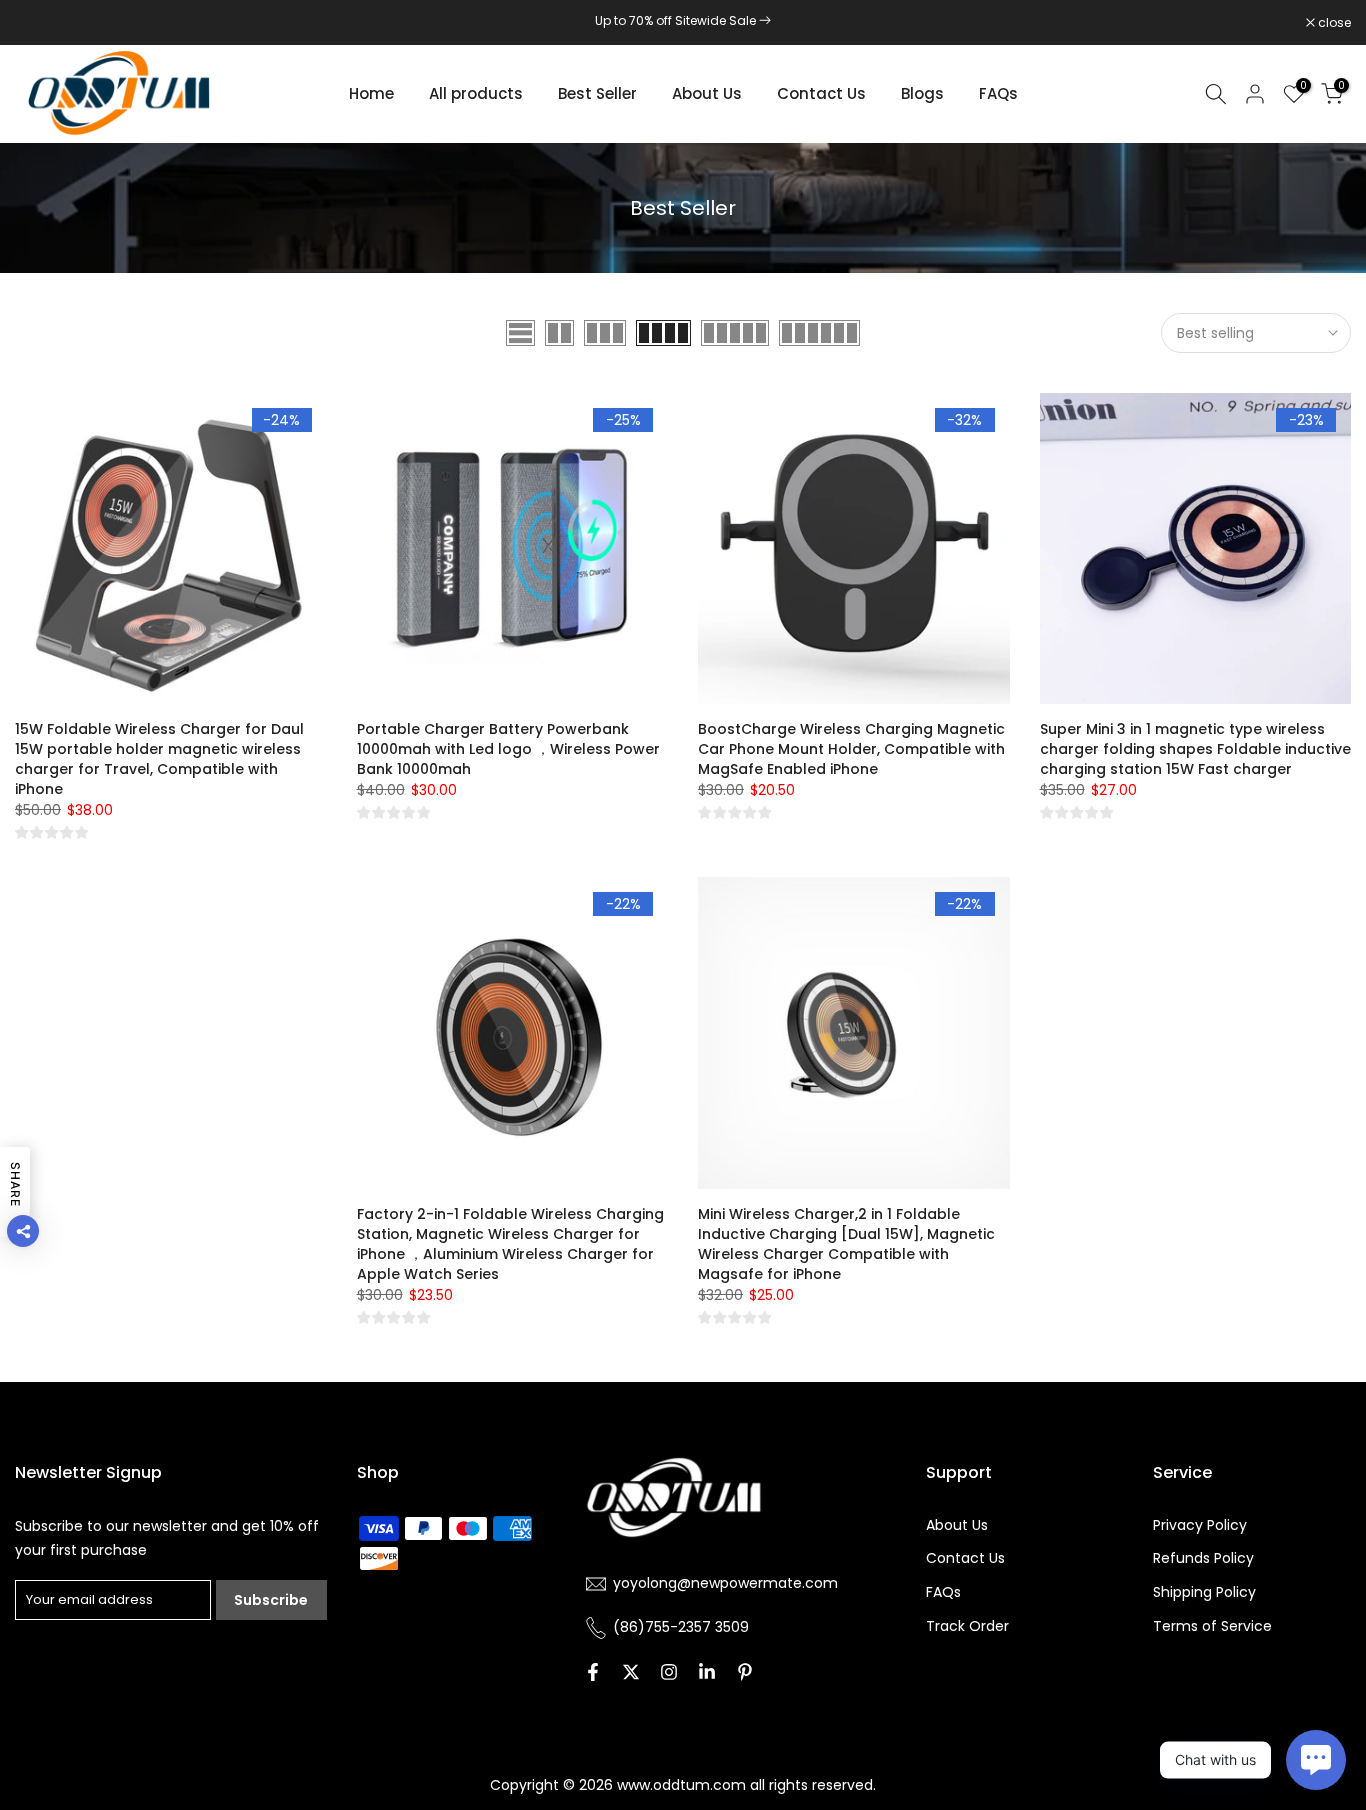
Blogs (922, 93)
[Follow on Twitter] (631, 1672)
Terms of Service (1212, 1626)
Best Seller (597, 93)
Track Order (967, 1626)
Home (371, 93)
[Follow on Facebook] (593, 1672)
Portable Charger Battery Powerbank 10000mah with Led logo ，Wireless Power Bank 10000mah (508, 749)
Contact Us (821, 93)
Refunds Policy (1203, 1558)
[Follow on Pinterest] (745, 1672)
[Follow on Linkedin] (707, 1672)
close (42, 23)
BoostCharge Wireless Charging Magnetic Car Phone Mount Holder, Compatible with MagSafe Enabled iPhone (851, 749)
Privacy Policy (1200, 1525)
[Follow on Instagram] (669, 1672)
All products (476, 93)
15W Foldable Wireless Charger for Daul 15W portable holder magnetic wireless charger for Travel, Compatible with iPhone (159, 759)
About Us (707, 93)
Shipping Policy (1204, 1592)
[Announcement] (683, 21)
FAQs (998, 93)
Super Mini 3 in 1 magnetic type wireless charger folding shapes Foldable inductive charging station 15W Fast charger (1195, 749)
